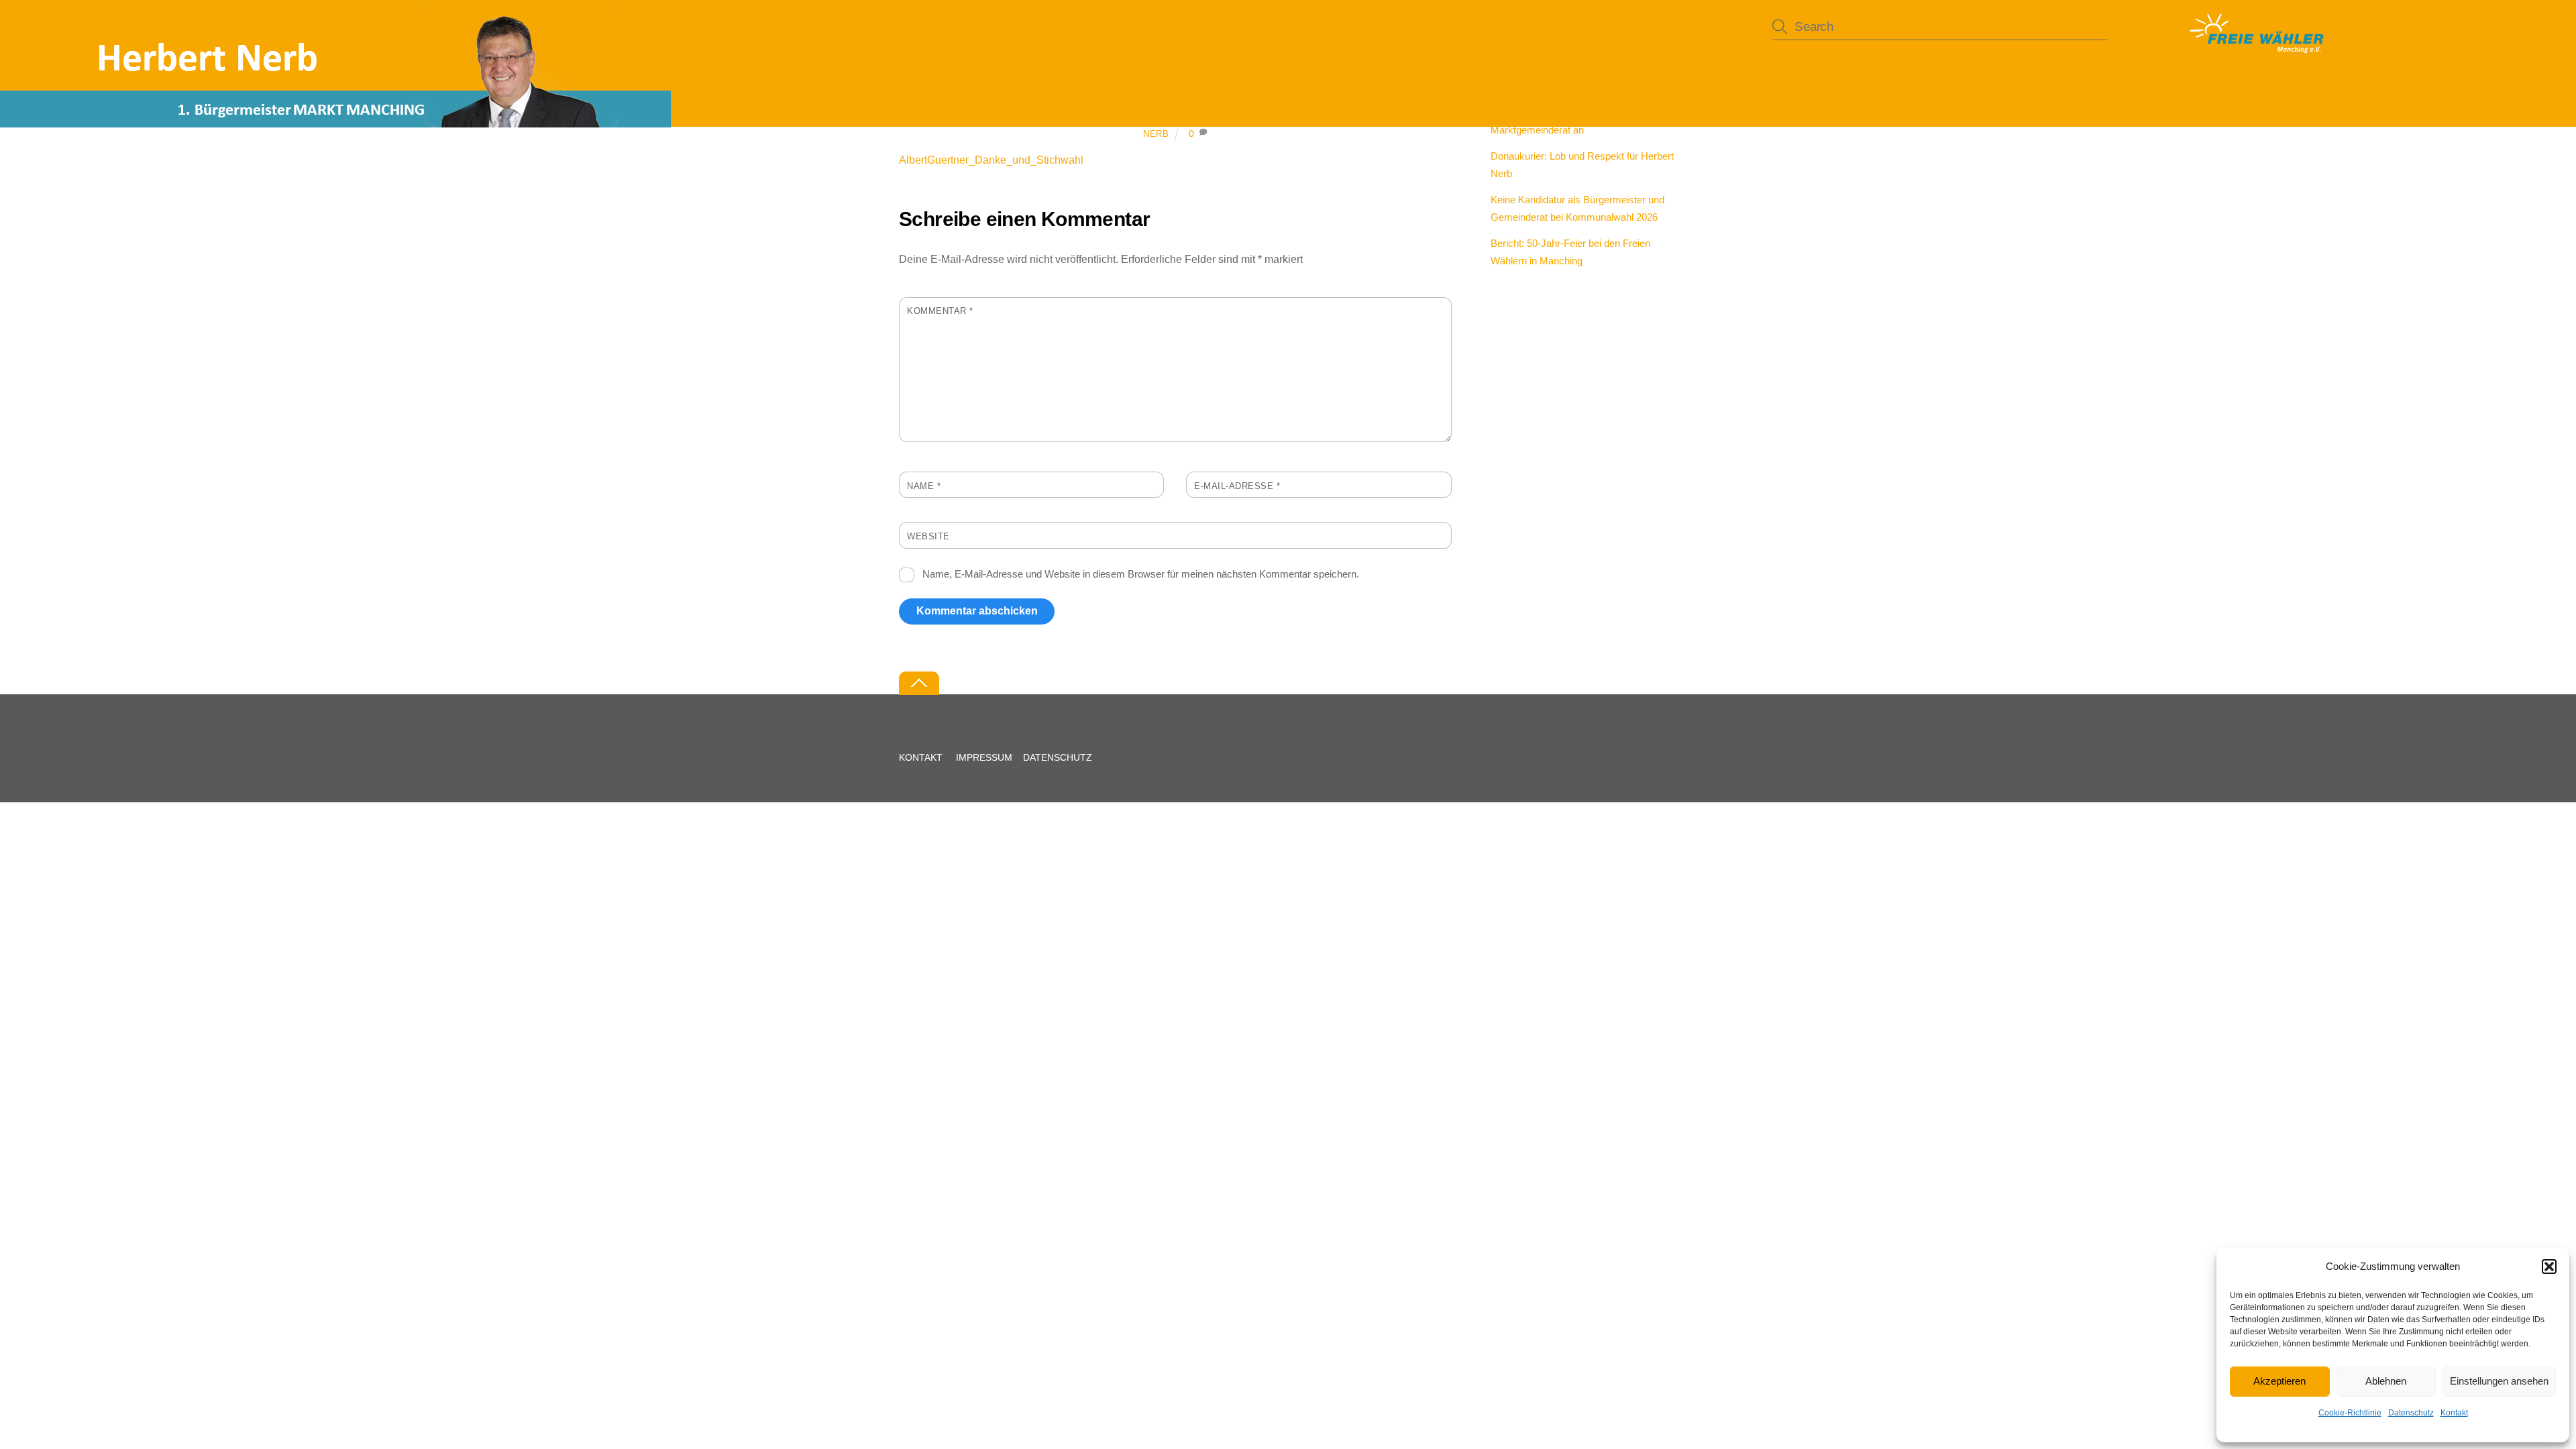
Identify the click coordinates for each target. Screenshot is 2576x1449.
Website (928, 536)
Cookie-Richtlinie (2350, 1413)
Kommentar (940, 311)
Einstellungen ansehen (2499, 1381)
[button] (2549, 1267)
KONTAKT (921, 757)
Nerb (1156, 134)
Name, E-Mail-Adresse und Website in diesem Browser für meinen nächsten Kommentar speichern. (1141, 574)
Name (924, 486)
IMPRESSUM (984, 757)
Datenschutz (2411, 1413)
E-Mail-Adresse (1237, 486)
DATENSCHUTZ (1058, 757)
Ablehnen (2386, 1381)
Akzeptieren (2279, 1381)
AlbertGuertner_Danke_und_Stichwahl (991, 160)
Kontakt (2454, 1413)
